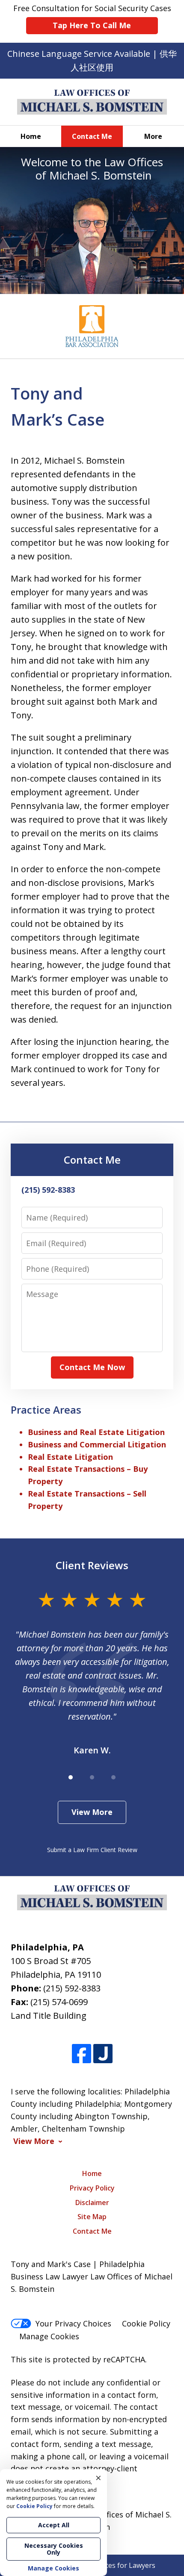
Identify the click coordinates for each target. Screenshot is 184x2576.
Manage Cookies (49, 2336)
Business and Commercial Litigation (97, 1444)
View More (92, 1812)
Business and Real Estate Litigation (96, 1432)
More (153, 136)
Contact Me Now (92, 1367)
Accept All (54, 2525)
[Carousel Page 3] (113, 1777)
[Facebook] (82, 2054)
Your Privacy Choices (73, 2323)
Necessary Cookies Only (54, 2549)
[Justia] (103, 2054)
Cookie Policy (146, 2323)
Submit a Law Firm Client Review (92, 1850)
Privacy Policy (92, 2188)
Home (31, 136)
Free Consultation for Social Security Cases (92, 17)
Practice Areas (46, 1410)
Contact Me (92, 136)
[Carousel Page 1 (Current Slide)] (71, 1777)
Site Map (92, 2217)
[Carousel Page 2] (92, 1777)
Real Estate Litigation (70, 1457)
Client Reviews (92, 1565)
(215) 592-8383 (72, 1988)
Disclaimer (92, 2203)
